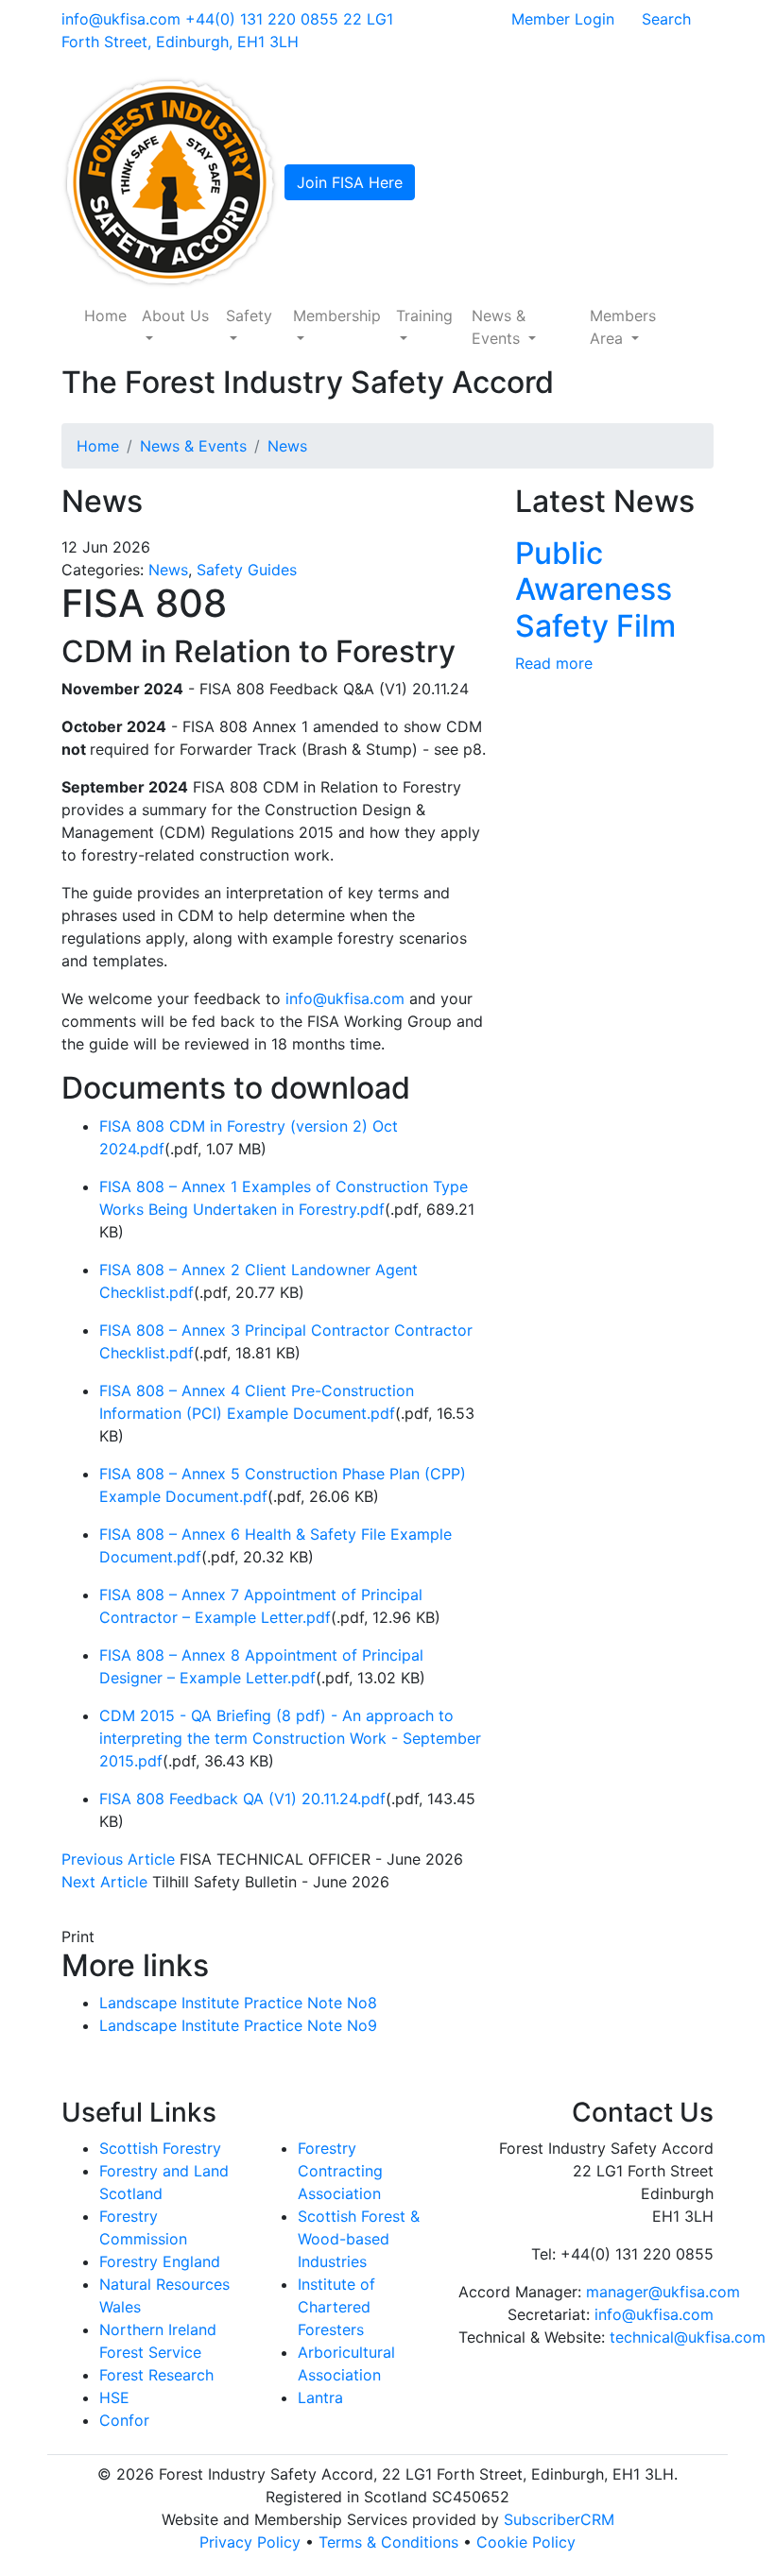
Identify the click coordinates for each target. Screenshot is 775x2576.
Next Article (104, 1882)
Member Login (563, 19)
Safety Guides (247, 570)
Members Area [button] (623, 327)
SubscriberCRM (559, 2519)
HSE (114, 2397)
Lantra (320, 2397)
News (287, 446)
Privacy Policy (250, 2542)
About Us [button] (175, 316)
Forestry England (160, 2261)
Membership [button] (337, 316)
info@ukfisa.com (121, 19)
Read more (554, 663)
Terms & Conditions (388, 2542)
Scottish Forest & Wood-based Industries (359, 2239)
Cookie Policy (526, 2542)
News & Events (193, 446)
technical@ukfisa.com (688, 2337)
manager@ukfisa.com (663, 2292)
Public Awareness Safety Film (595, 589)
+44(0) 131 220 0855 (262, 19)
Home (105, 316)
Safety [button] (249, 316)
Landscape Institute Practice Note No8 (238, 2003)
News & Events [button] (499, 327)
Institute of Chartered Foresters (336, 2307)
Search (666, 19)
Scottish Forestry (160, 2148)
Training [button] (424, 316)
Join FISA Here (350, 182)
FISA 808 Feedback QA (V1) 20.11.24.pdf (242, 1799)
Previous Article (118, 1859)
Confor (124, 2420)
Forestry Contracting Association (340, 2171)
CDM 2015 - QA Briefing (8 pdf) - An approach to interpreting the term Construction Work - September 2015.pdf (290, 1738)
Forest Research (156, 2375)
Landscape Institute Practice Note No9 (238, 2025)
